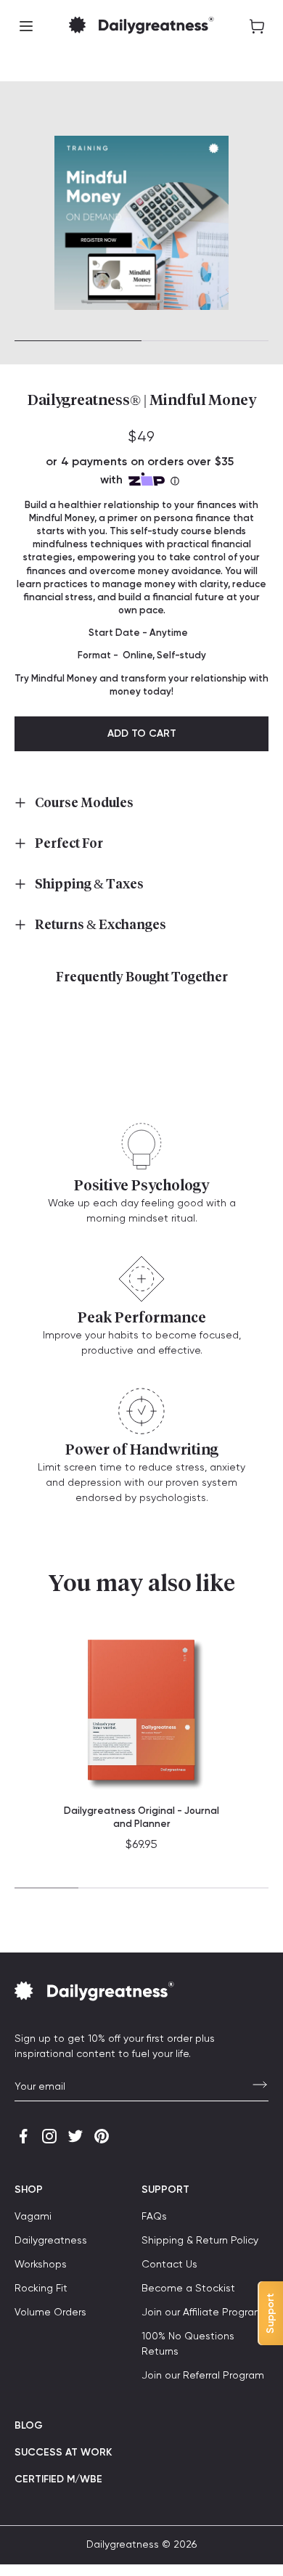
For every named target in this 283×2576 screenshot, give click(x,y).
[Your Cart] (257, 26)
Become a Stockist (188, 2289)
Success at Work (63, 2453)
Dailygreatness (51, 2241)
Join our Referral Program (203, 2376)
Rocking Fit (41, 2289)
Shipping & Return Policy (200, 2241)
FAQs (154, 2217)
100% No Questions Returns (188, 2344)
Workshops (41, 2265)
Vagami (33, 2217)
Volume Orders (50, 2313)
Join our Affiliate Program (202, 2313)
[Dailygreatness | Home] (141, 26)
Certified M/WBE (58, 2479)
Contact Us (169, 2265)
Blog (29, 2426)
